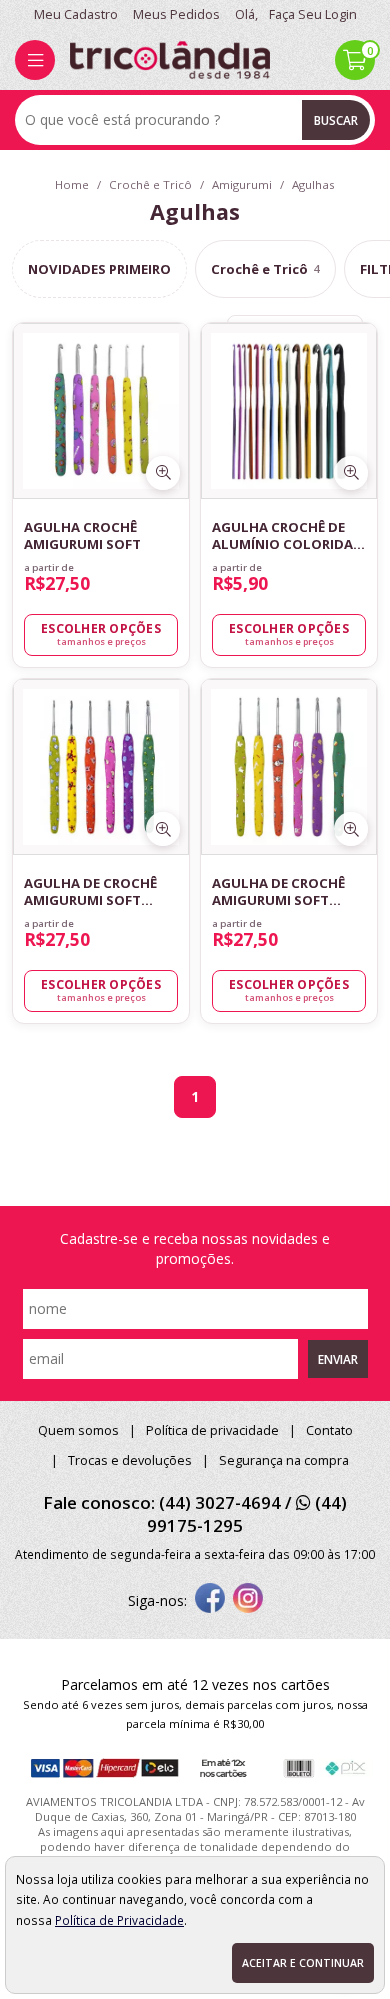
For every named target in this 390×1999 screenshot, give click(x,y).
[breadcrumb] (72, 184)
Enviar (338, 1359)
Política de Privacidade (119, 1920)
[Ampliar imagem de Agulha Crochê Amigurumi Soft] (163, 473)
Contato (329, 1430)
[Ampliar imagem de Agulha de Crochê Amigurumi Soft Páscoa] (351, 829)
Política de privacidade (212, 1430)
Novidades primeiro (99, 269)
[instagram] (248, 1600)
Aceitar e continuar (303, 1963)
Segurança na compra (284, 1460)
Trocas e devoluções (130, 1460)
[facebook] (210, 1600)
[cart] (355, 60)
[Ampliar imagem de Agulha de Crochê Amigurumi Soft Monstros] (163, 829)
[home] (170, 60)
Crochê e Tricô (265, 269)
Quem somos (78, 1430)
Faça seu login (313, 14)
